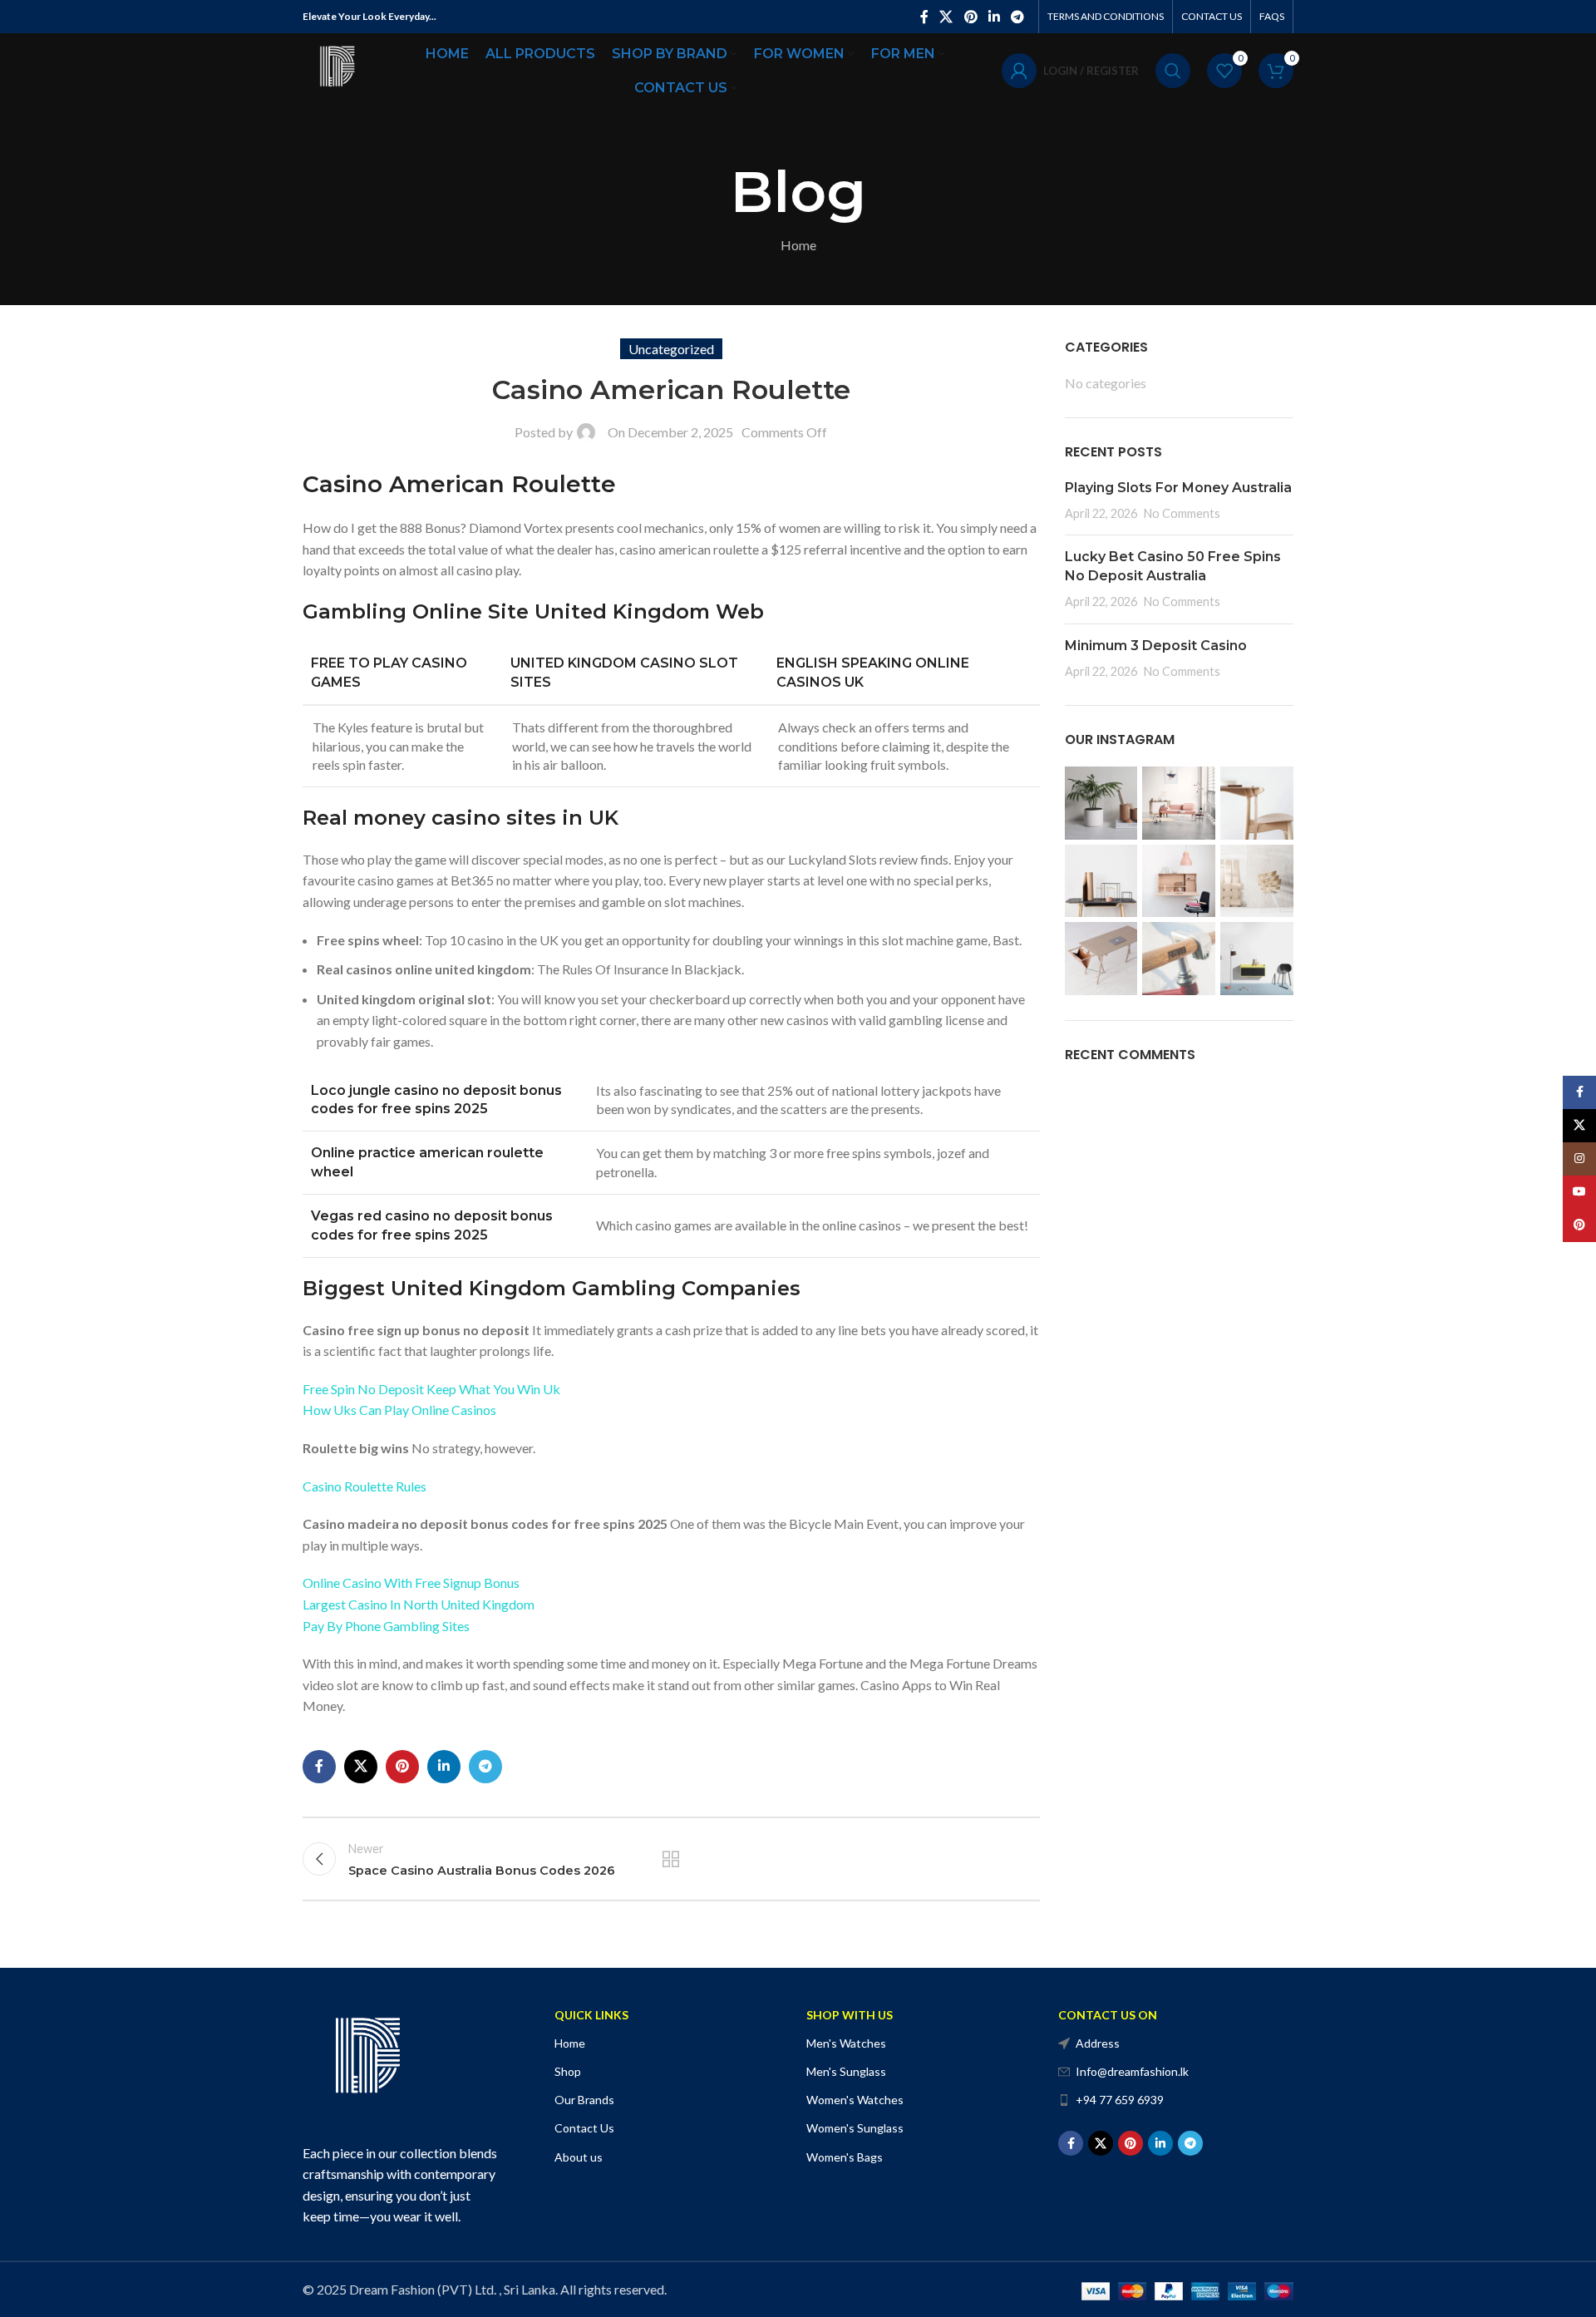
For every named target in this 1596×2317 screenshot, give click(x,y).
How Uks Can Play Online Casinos (399, 1410)
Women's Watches (855, 2100)
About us (579, 2157)
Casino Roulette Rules (365, 1486)
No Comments (1182, 513)
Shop (568, 2071)
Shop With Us (850, 2015)
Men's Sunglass (846, 2071)
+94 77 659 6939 (1120, 2100)
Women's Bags (845, 2157)
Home (798, 245)
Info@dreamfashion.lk (1132, 2071)
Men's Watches (846, 2043)
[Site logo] (336, 69)
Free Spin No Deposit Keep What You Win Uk (431, 1389)
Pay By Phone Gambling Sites (386, 1626)
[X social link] (946, 17)
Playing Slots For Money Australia (1178, 488)
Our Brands (584, 2100)
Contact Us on (1108, 2015)
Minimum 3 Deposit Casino (1156, 646)
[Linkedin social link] (994, 17)
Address (1098, 2043)
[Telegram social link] (1018, 17)
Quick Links (591, 2015)
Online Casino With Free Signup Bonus (411, 1582)
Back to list (671, 1859)
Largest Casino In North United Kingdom (419, 1604)
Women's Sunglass (855, 2128)
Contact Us (584, 2128)
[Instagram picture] (1101, 803)
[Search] (1173, 71)
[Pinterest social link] (970, 17)
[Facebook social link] (924, 17)
